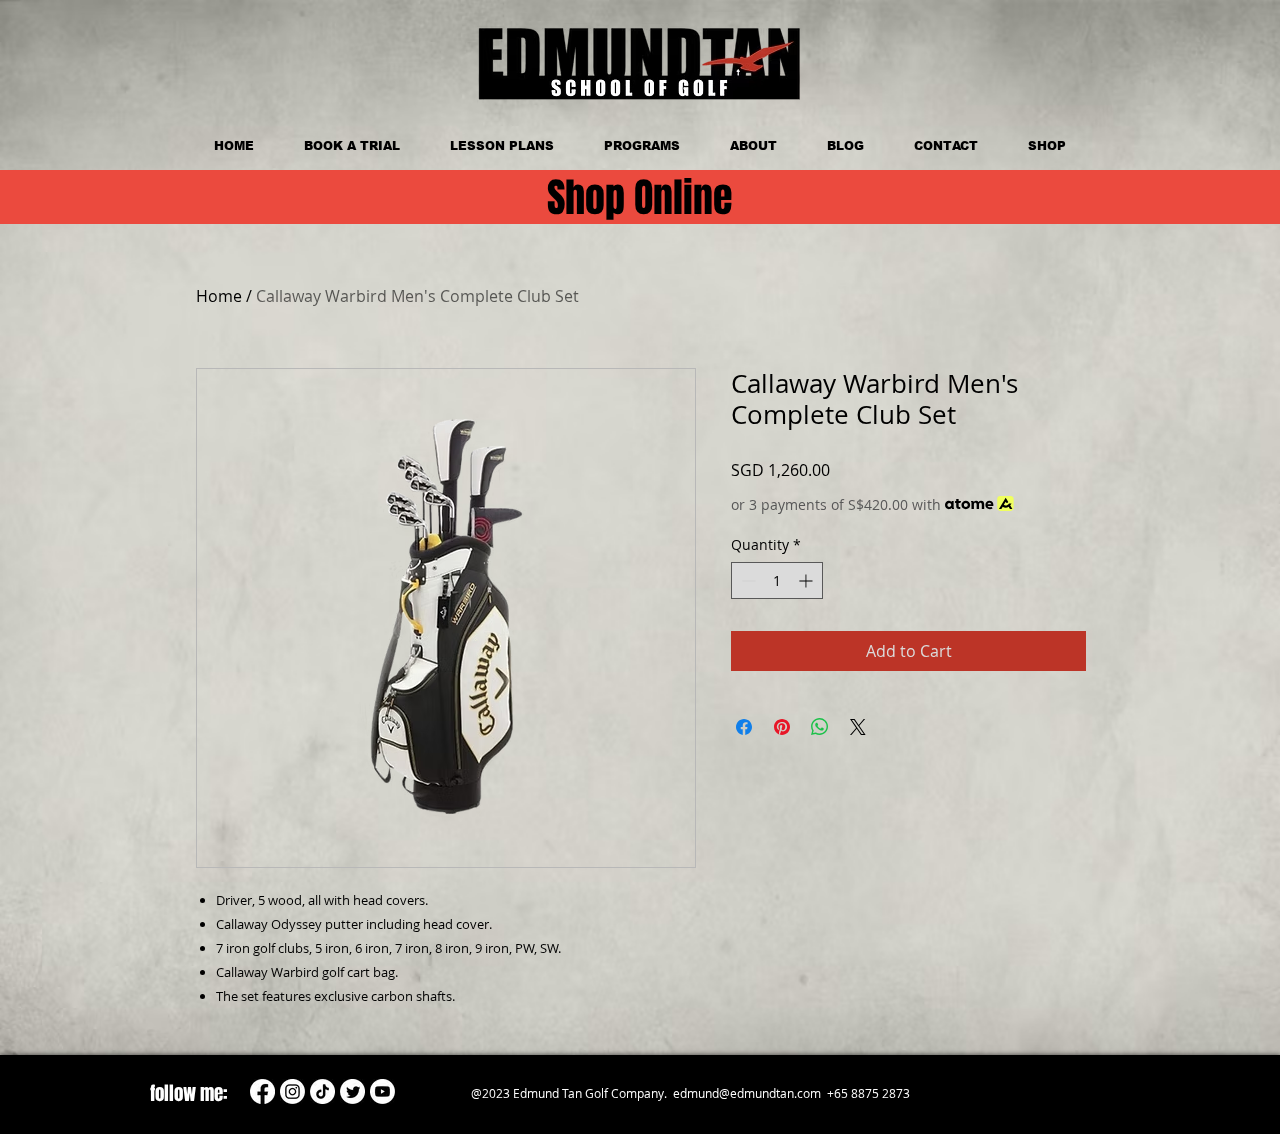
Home (219, 296)
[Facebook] (262, 1091)
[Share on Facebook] (744, 727)
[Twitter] (352, 1091)
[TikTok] (322, 1091)
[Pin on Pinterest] (782, 727)
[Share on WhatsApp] (820, 727)
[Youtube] (382, 1091)
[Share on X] (858, 727)
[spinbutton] (777, 580)
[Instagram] (292, 1091)
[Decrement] (746, 580)
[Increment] (807, 580)
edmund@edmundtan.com (747, 1093)
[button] (642, 146)
